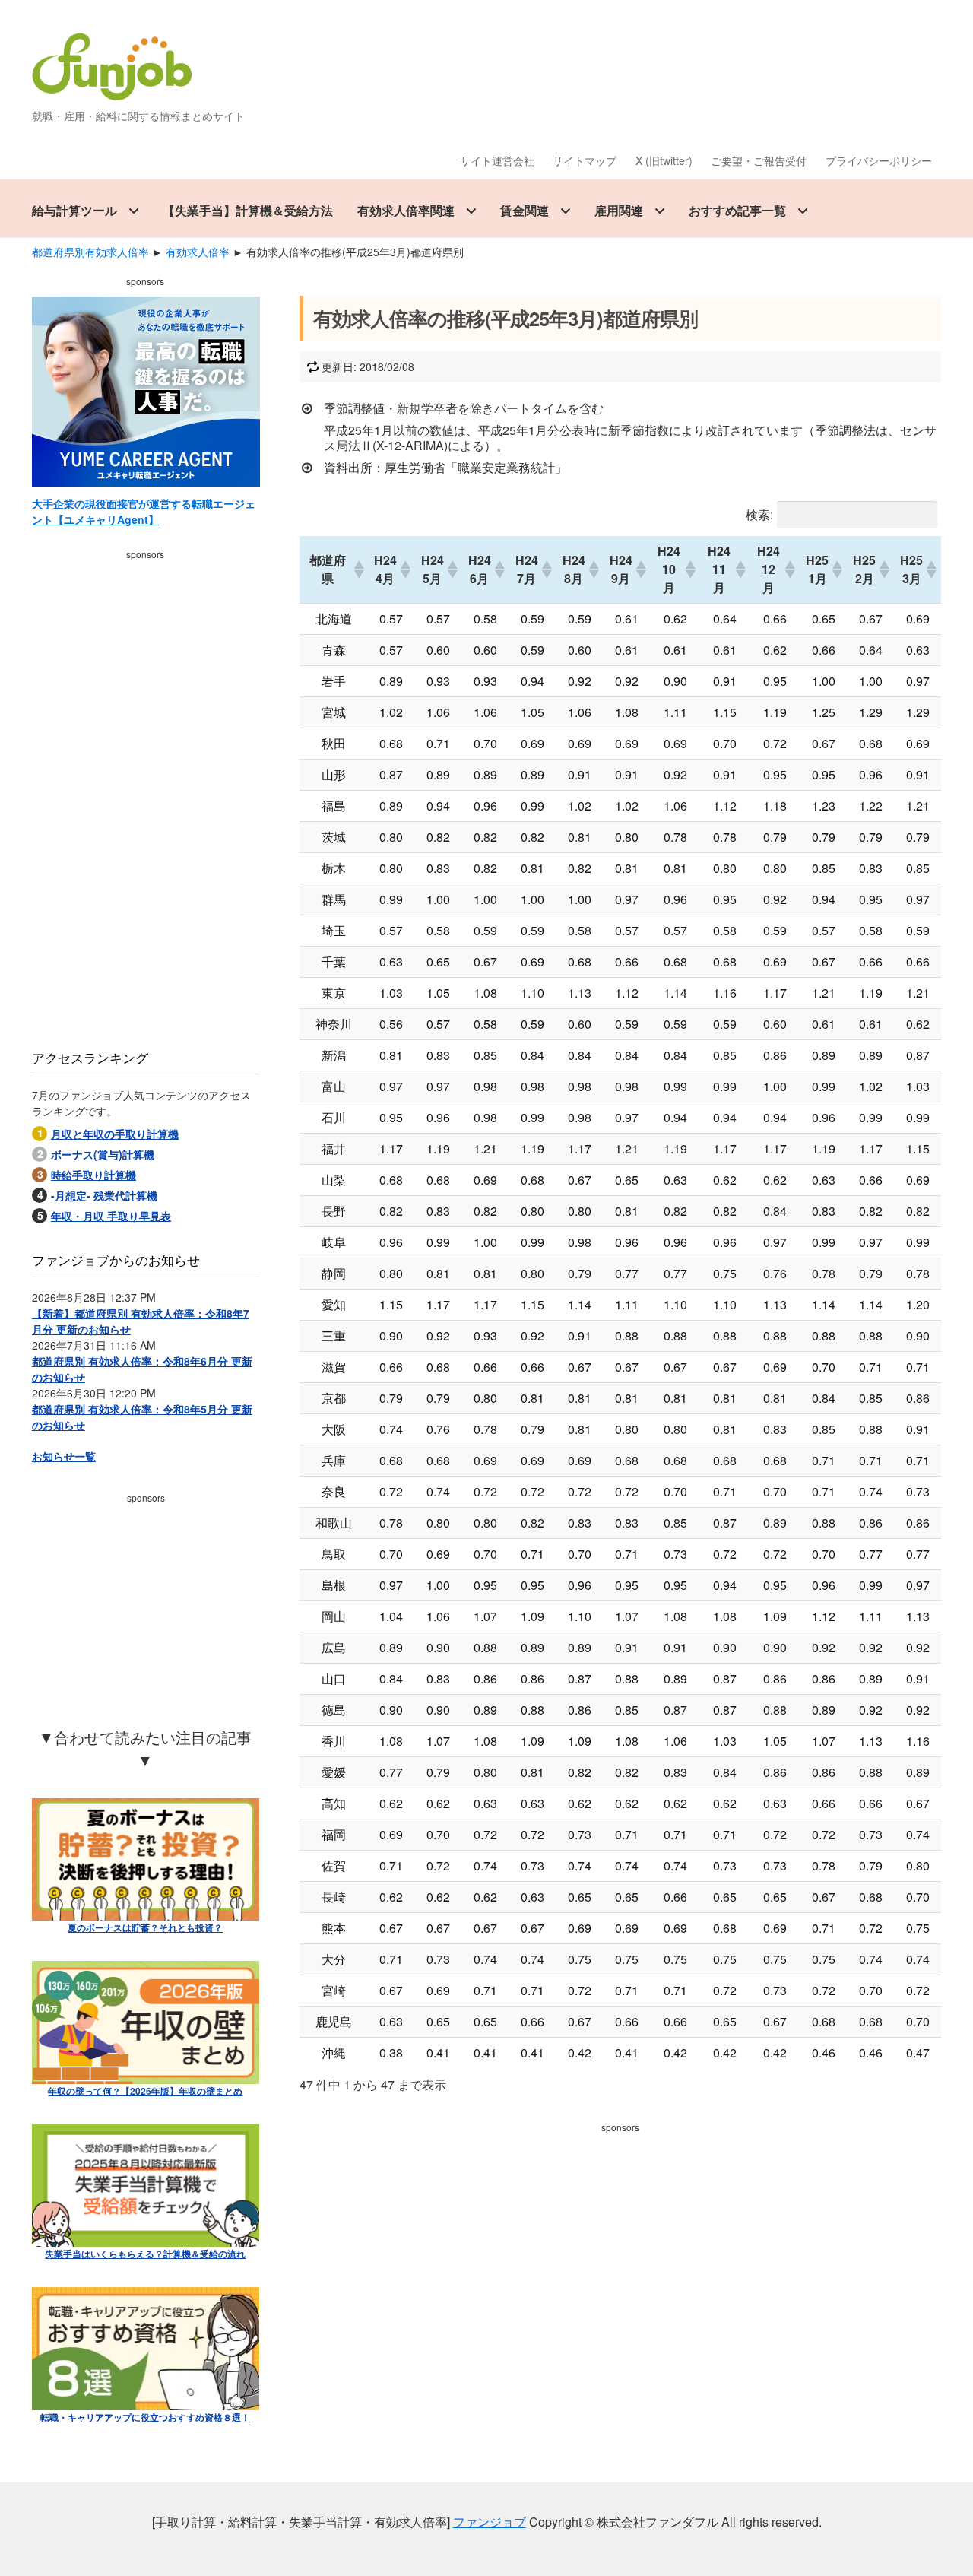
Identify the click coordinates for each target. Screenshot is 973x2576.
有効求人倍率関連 (406, 210)
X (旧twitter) (664, 160)
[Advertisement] (620, 2245)
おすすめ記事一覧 (737, 210)
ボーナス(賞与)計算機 (103, 1154)
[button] (358, 569)
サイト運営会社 (497, 160)
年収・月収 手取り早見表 (111, 1216)
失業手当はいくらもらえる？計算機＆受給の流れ (145, 2254)
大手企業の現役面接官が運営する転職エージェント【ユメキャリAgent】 (144, 511)
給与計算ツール (74, 210)
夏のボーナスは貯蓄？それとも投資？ (145, 1927)
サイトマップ (585, 160)
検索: (759, 514)
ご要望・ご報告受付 (759, 160)
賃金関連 (525, 210)
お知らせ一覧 (64, 1456)
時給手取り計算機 (93, 1175)
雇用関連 (619, 210)
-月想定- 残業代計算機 (104, 1195)
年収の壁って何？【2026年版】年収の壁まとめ (145, 2091)
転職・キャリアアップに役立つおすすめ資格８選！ (145, 2417)
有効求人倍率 (198, 252)
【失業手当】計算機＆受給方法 (248, 210)
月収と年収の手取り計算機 (115, 1134)
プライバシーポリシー (879, 160)
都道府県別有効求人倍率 (90, 252)
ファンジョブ (490, 2522)
